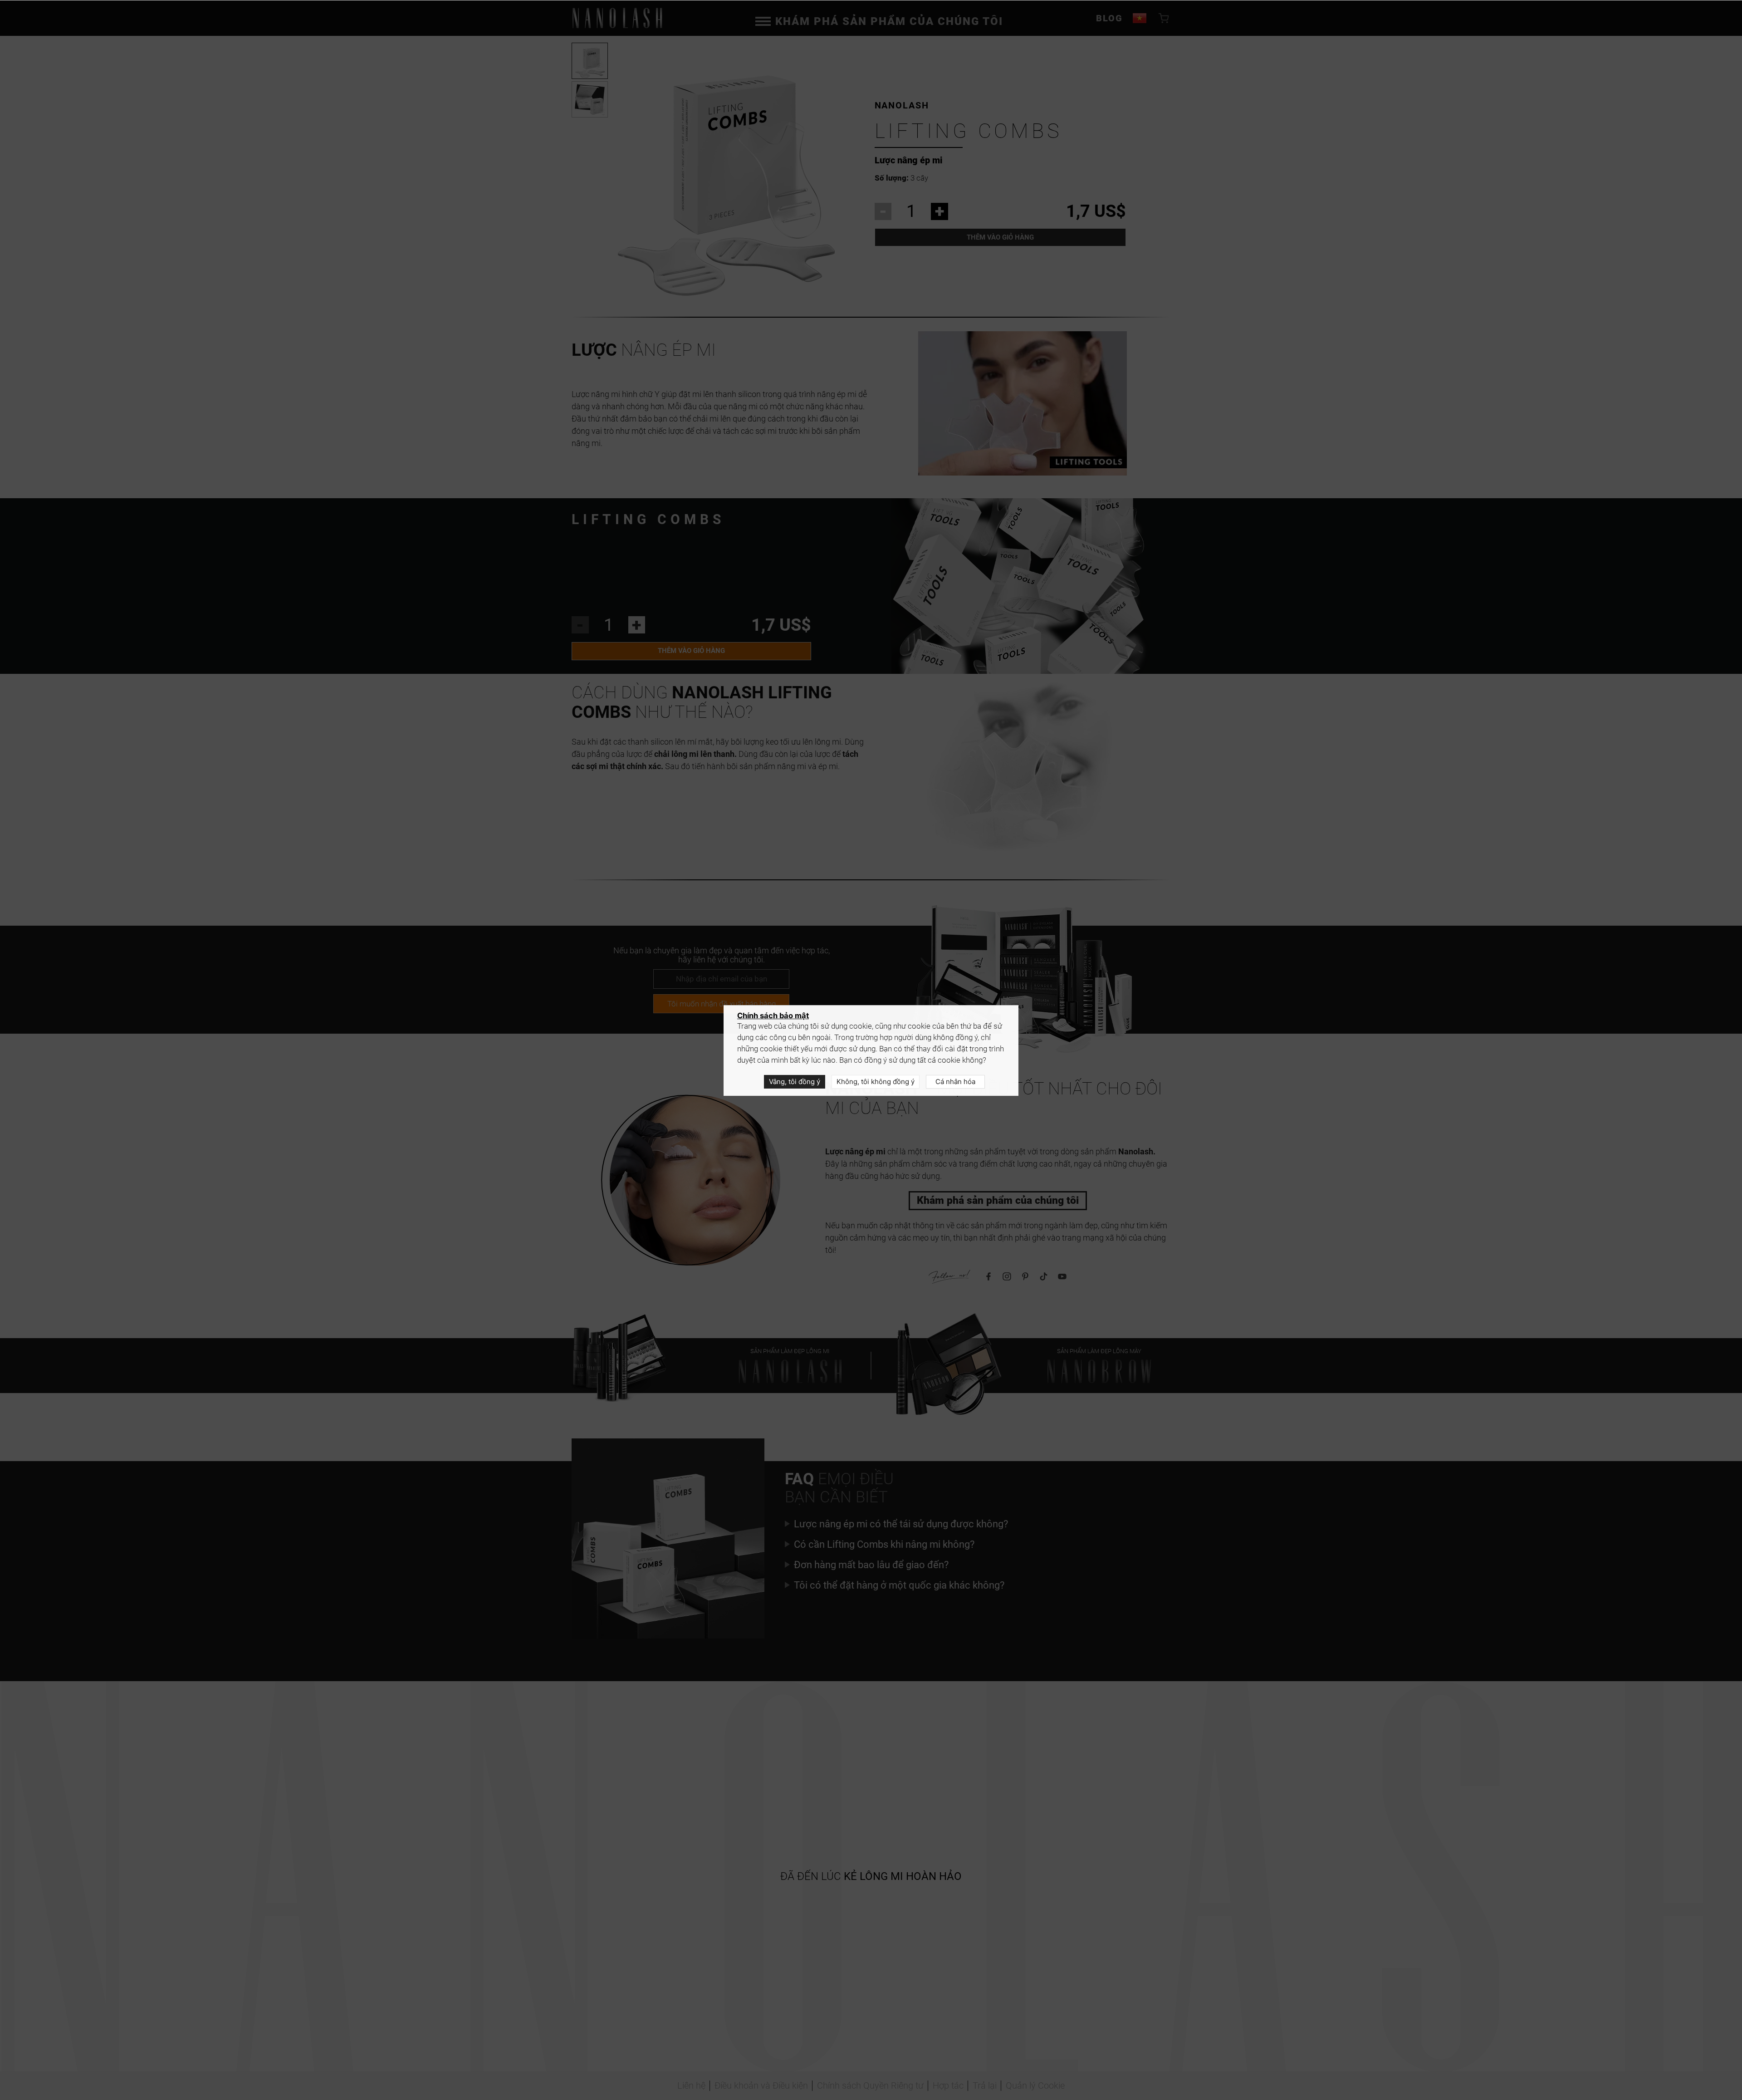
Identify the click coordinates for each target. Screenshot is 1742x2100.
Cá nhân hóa (955, 1082)
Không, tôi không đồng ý (876, 1082)
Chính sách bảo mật (773, 1016)
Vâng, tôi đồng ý (795, 1082)
